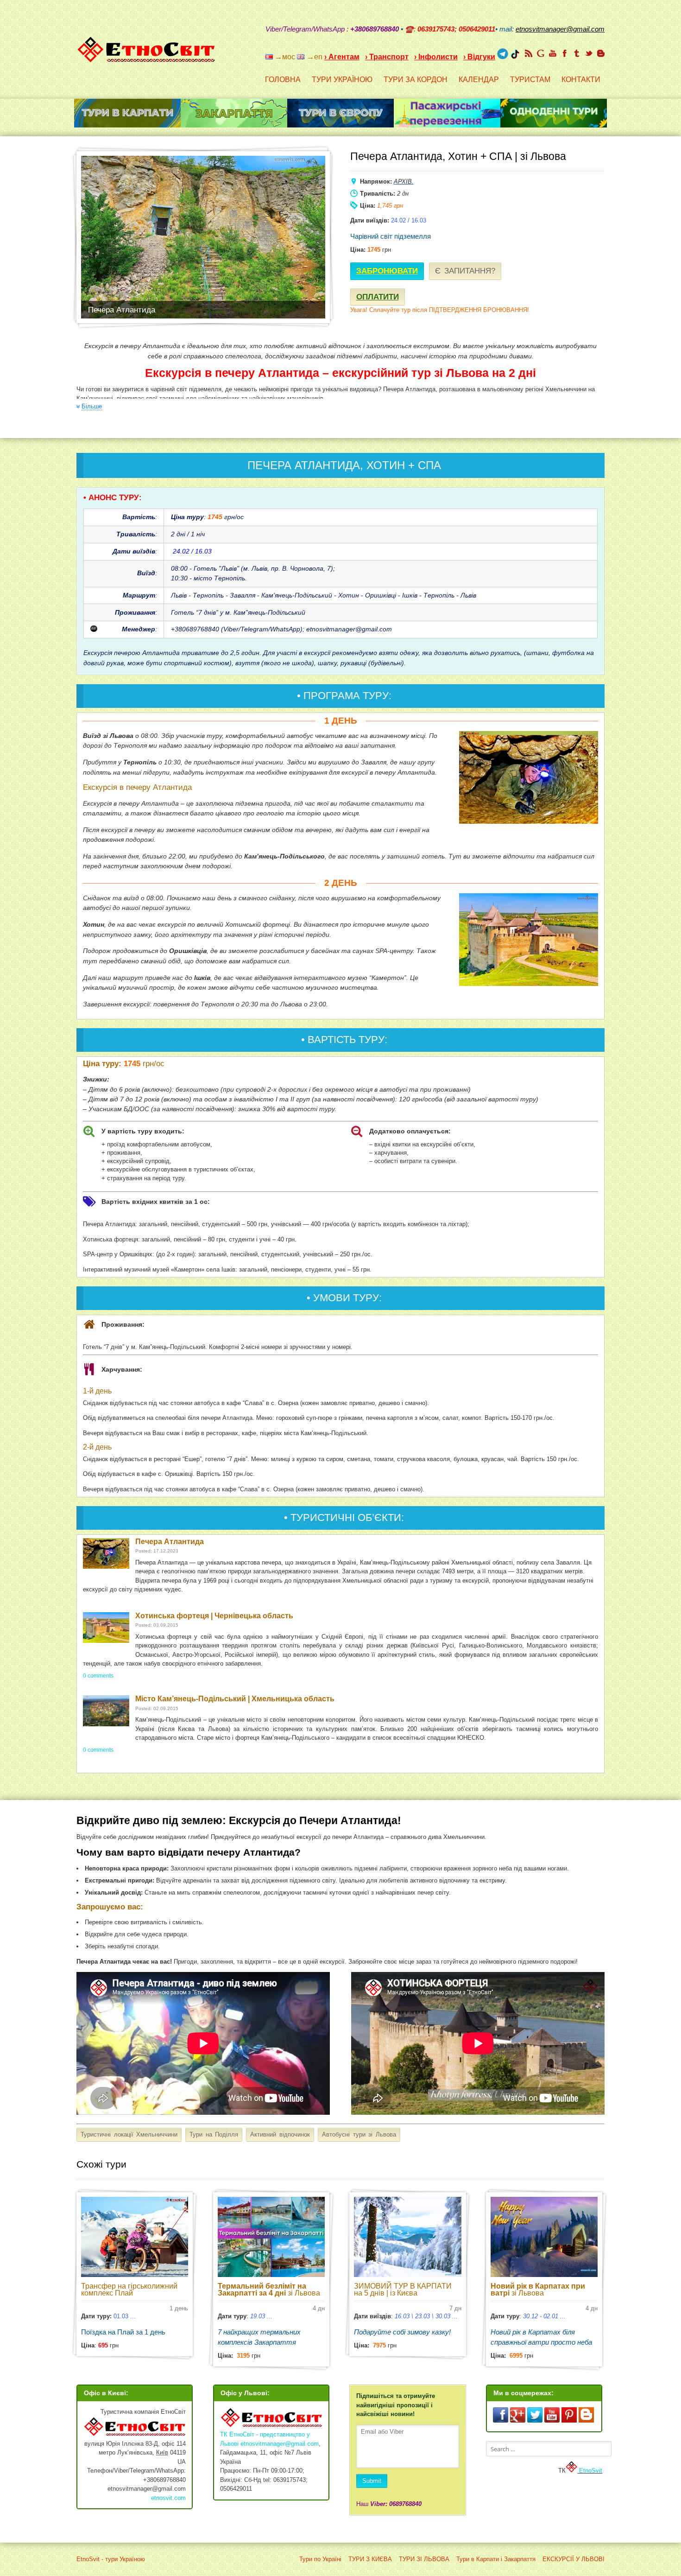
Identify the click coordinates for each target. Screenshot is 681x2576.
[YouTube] (553, 53)
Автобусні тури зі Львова (359, 2134)
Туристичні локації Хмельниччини (129, 2134)
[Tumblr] (577, 53)
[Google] (541, 53)
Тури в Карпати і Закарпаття (496, 2559)
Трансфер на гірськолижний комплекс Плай (129, 2290)
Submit (372, 2481)
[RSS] (529, 53)
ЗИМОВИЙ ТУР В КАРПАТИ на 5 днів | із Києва (403, 2290)
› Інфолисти (436, 57)
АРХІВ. (404, 181)
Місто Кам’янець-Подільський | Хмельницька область (235, 1699)
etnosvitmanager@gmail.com (280, 2444)
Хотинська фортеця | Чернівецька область (214, 1616)
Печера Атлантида (170, 1542)
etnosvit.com (168, 2498)
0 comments (98, 1676)
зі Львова (269, 2290)
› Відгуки (479, 57)
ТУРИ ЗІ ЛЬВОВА (424, 2559)
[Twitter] (589, 53)
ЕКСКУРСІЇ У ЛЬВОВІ (574, 2559)
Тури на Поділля (214, 2134)
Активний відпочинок (280, 2134)
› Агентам (342, 57)
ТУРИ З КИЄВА (370, 2559)
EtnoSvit (590, 2471)
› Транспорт (387, 57)
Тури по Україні (320, 2559)
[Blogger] (601, 53)
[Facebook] (565, 53)
